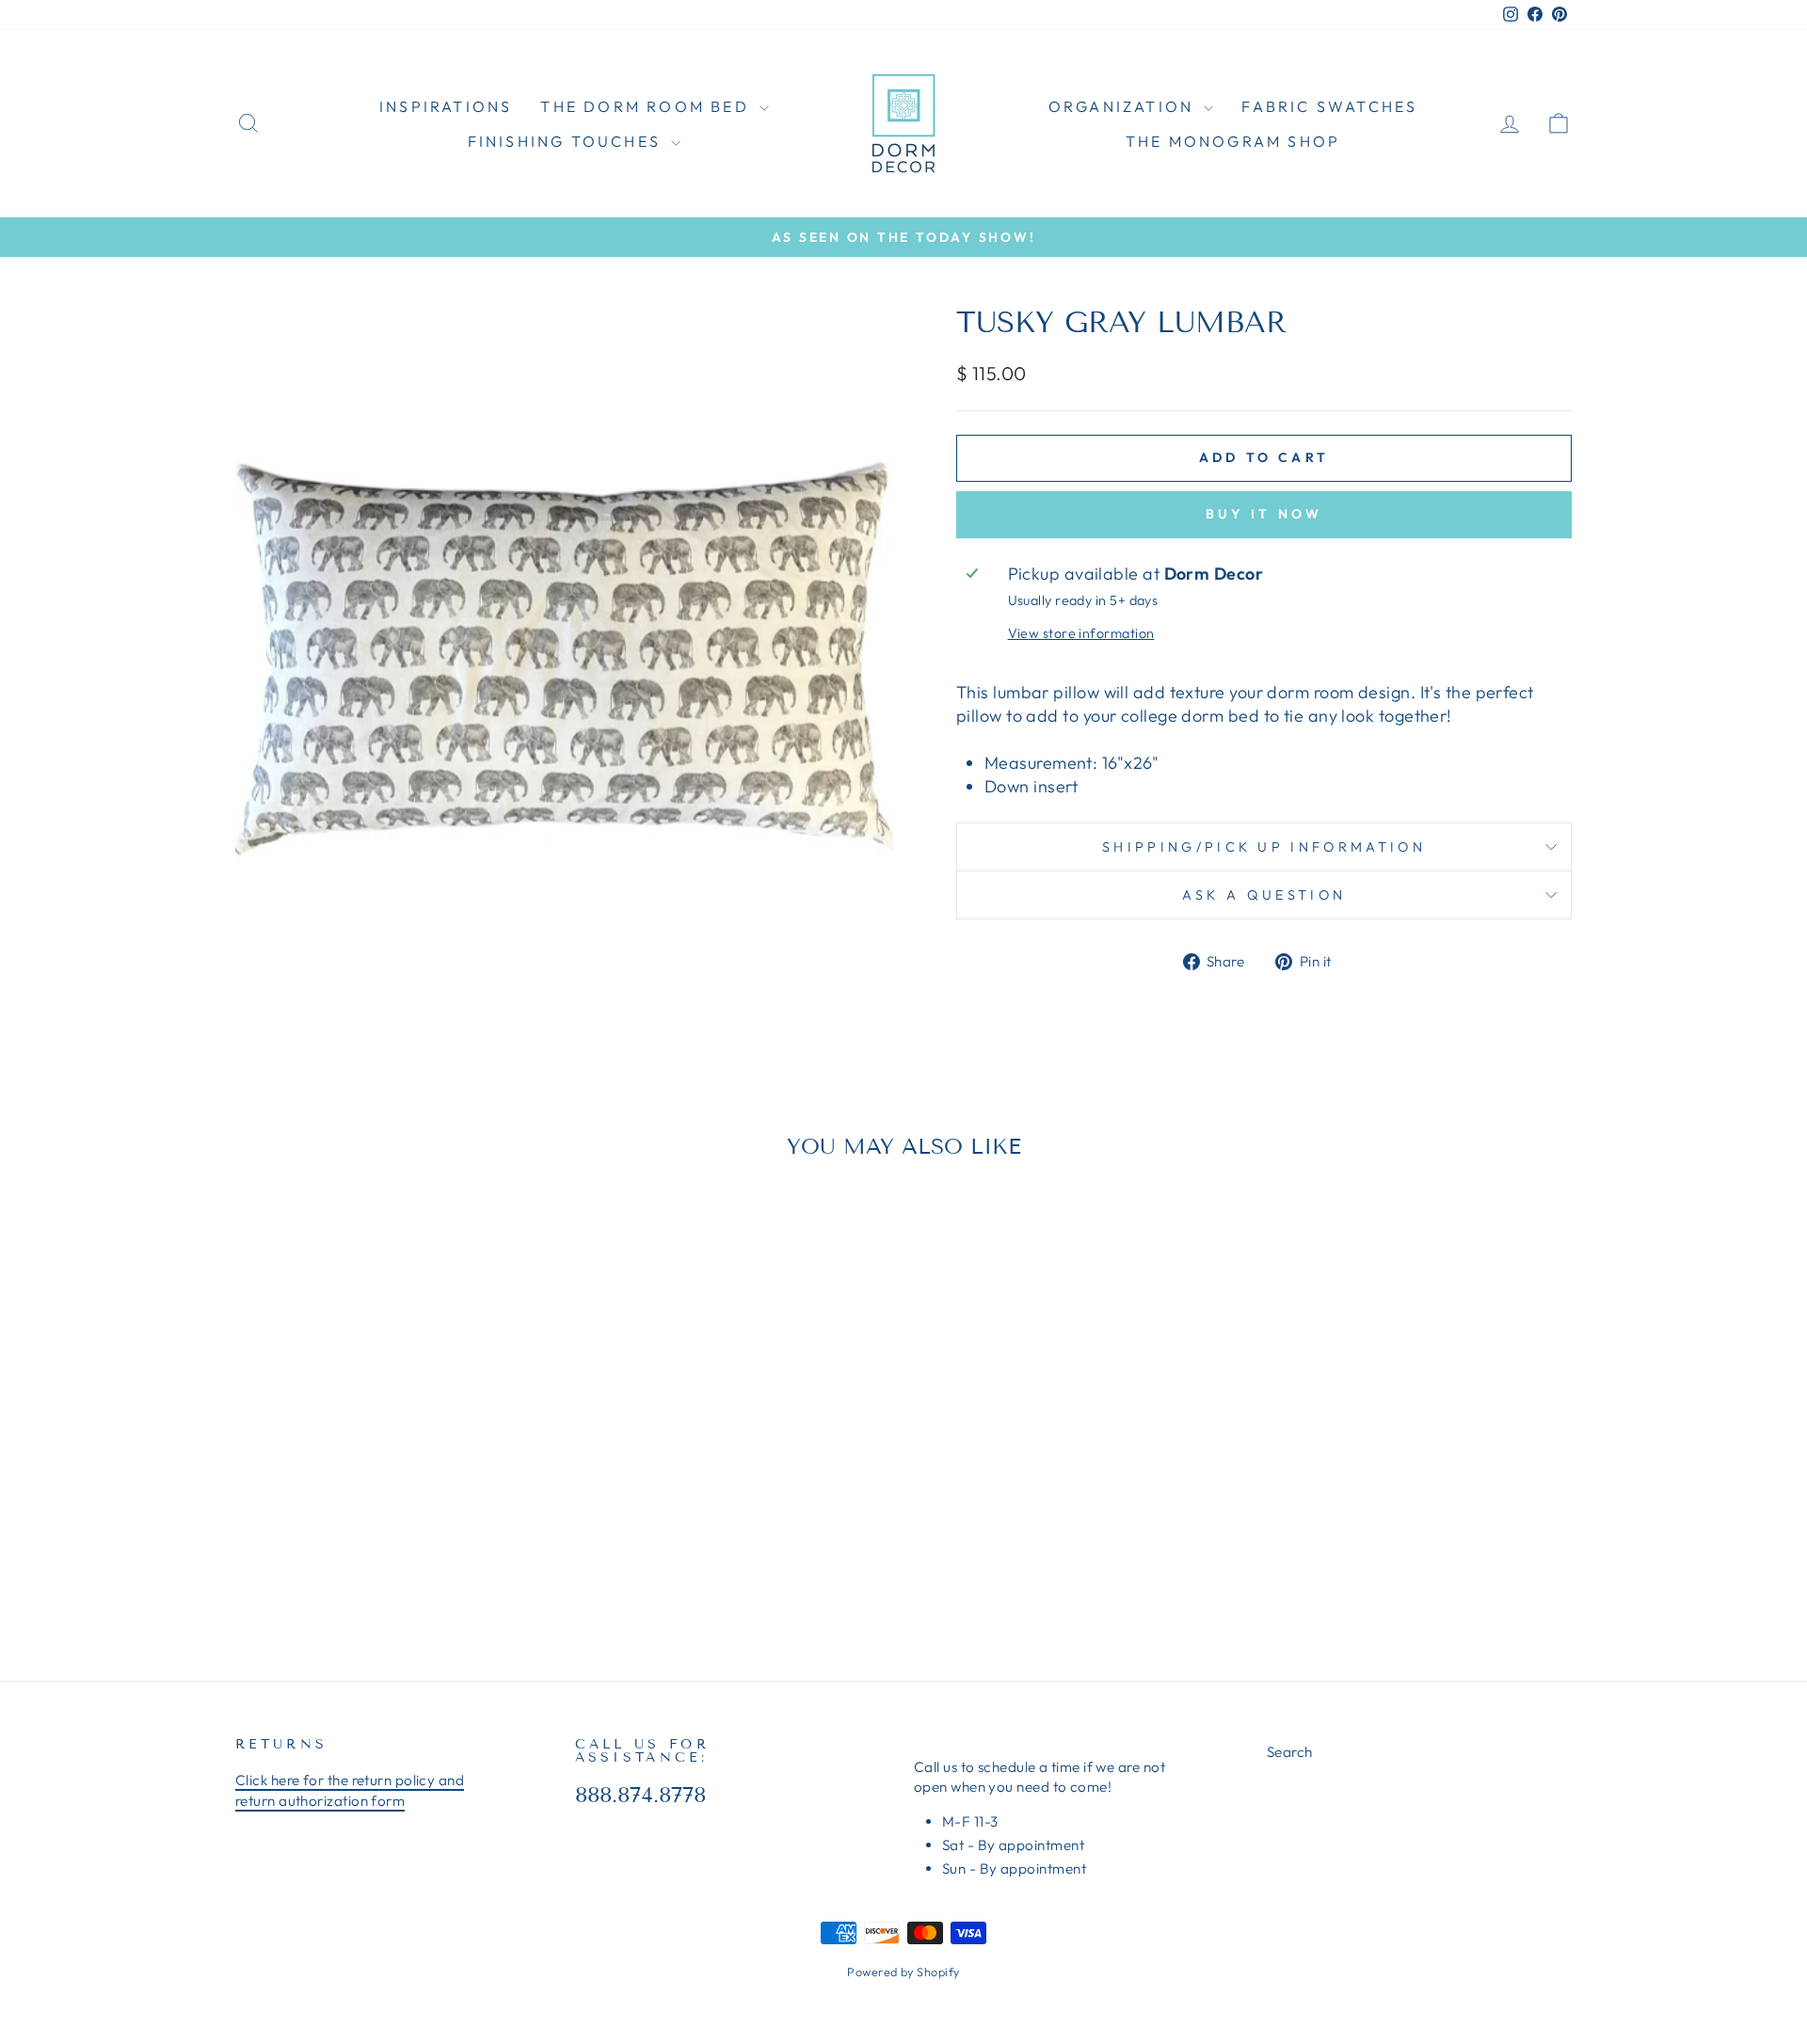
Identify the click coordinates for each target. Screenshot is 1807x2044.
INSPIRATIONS (446, 106)
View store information (1081, 633)
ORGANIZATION (1124, 106)
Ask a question (1264, 895)
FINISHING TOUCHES (568, 141)
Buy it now (1264, 514)
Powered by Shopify (903, 1972)
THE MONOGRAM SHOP (1233, 141)
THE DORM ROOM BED (648, 106)
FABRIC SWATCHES (1329, 106)
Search (1290, 1752)
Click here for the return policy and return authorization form (350, 1790)
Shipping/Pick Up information (1264, 847)
